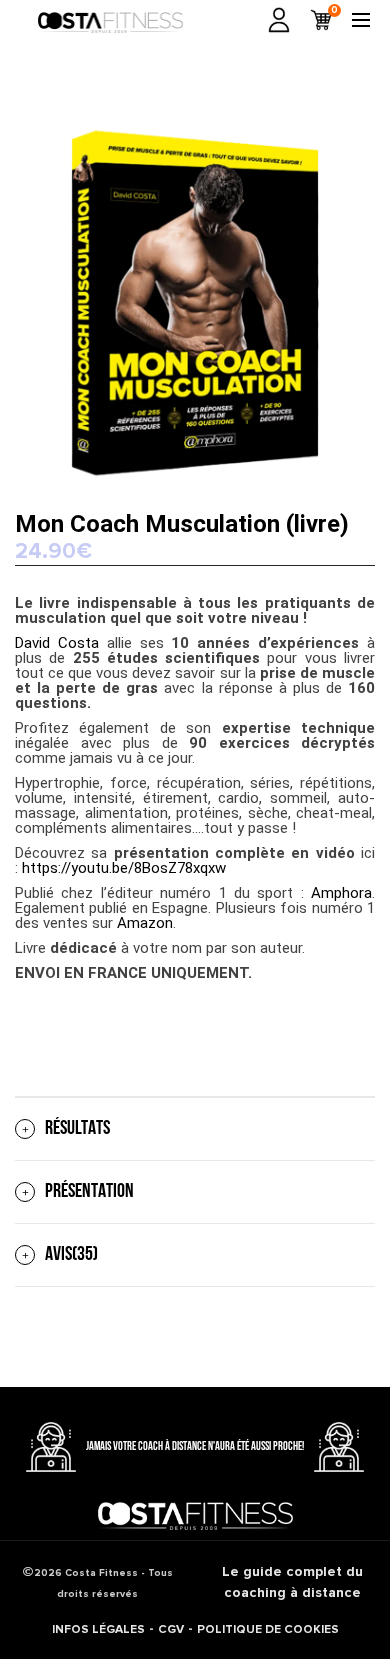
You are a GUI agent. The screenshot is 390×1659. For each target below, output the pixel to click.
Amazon (145, 923)
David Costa (57, 643)
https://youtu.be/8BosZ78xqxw (124, 868)
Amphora (341, 893)
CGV (171, 1629)
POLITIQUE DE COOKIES (268, 1629)
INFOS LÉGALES (98, 1629)
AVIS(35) (71, 1255)
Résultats (77, 1129)
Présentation (89, 1192)
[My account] (279, 20)
